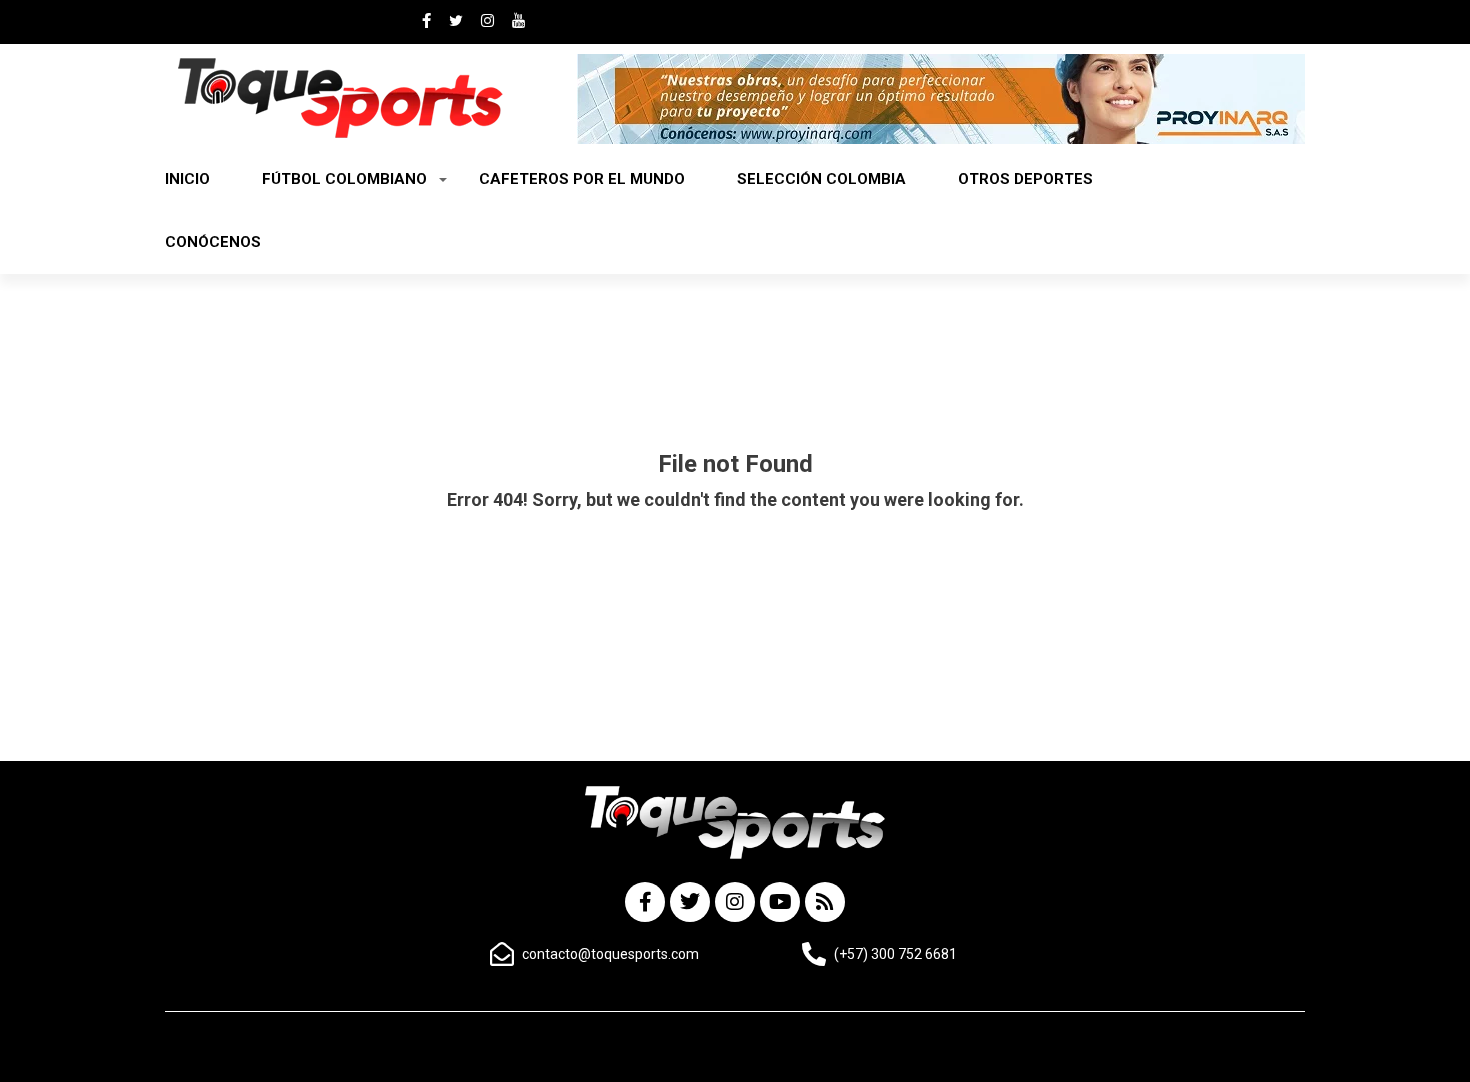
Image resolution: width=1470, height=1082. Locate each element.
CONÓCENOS (213, 242)
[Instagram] (735, 902)
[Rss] (825, 902)
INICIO (187, 179)
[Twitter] (690, 902)
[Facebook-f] (645, 902)
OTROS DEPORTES (1025, 179)
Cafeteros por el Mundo (582, 179)
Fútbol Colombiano (344, 179)
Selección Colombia (821, 179)
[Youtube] (780, 902)
